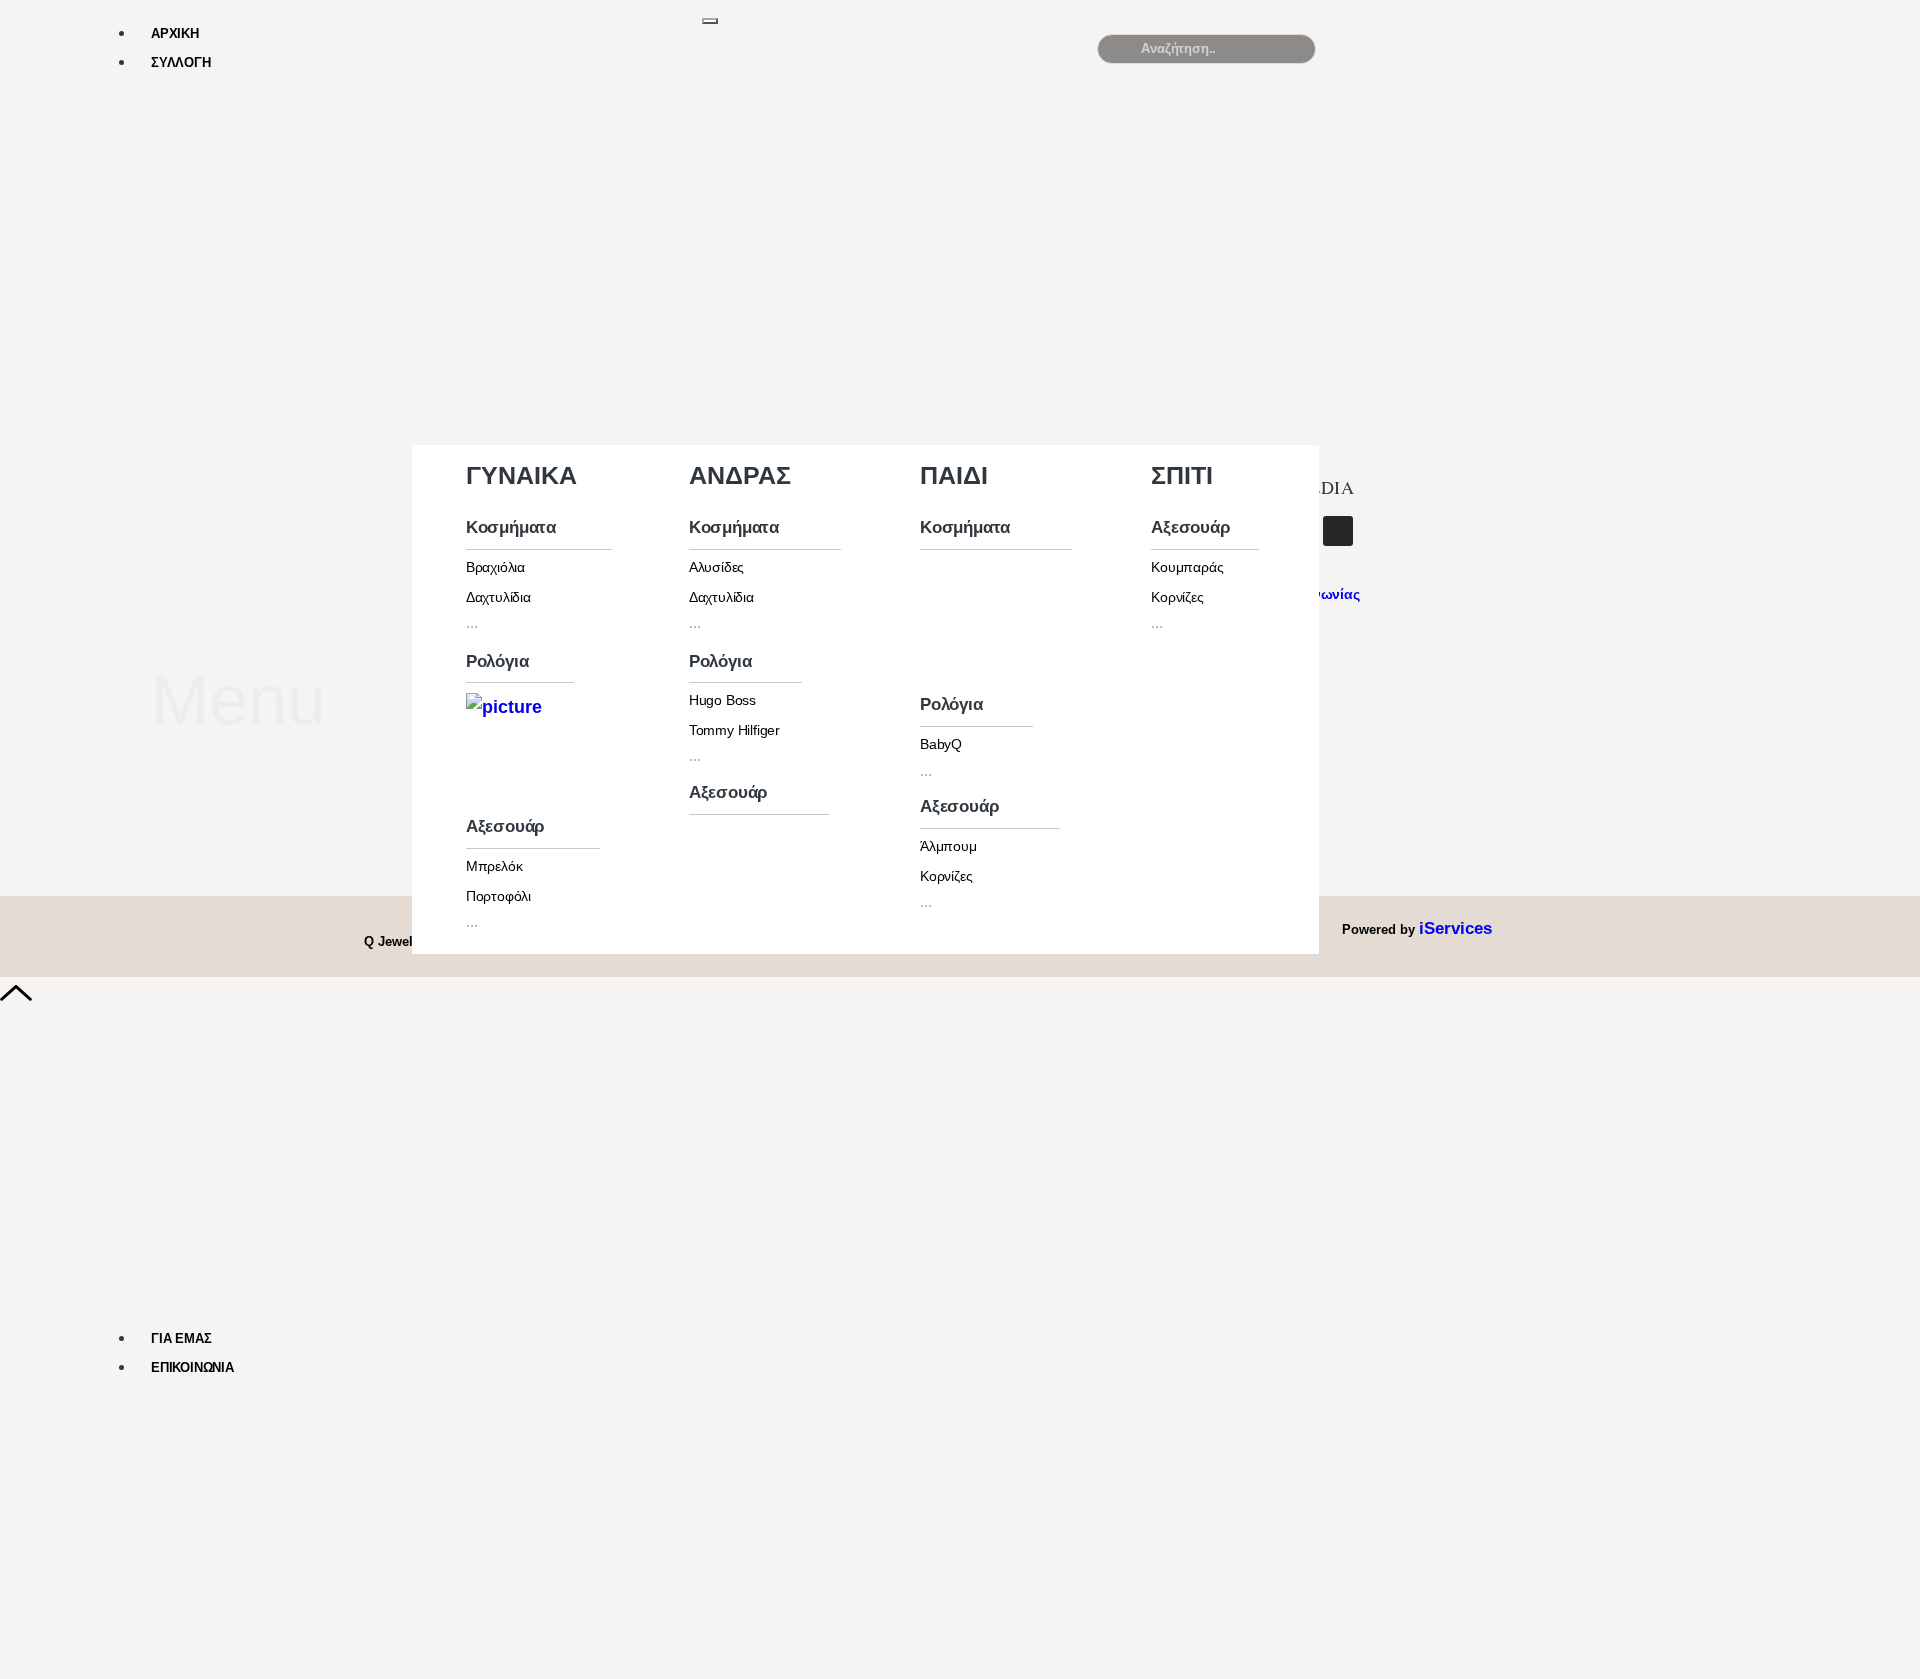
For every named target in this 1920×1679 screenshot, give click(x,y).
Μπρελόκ (494, 866)
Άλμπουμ (948, 846)
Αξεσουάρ (505, 826)
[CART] (1448, 48)
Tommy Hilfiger (734, 730)
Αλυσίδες (716, 567)
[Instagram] (1338, 531)
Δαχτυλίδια (498, 597)
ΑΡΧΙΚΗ (175, 33)
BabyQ (941, 744)
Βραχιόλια (495, 567)
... (472, 622)
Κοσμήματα (511, 527)
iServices (1455, 928)
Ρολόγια (497, 661)
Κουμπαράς (1187, 567)
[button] (1683, 57)
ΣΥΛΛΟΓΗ (181, 62)
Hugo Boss (722, 700)
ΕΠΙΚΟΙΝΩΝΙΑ (192, 1367)
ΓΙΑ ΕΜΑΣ (181, 1338)
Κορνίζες (946, 876)
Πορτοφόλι (498, 896)
